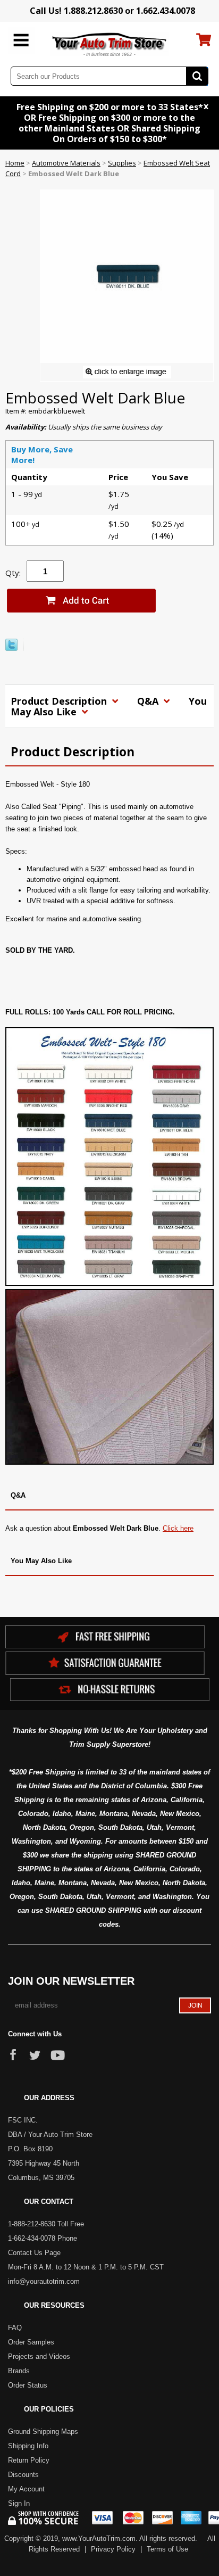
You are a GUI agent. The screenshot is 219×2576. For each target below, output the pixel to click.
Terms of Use (167, 2549)
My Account (26, 2489)
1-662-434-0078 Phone (43, 2238)
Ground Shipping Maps (43, 2431)
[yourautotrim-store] (110, 44)
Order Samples (31, 2342)
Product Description (60, 701)
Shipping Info (28, 2446)
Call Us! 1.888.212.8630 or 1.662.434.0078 (112, 11)
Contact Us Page (34, 2253)
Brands (19, 2371)
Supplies (122, 163)
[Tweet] (11, 648)
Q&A (149, 701)
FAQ (15, 2328)
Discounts (23, 2475)
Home (15, 163)
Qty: (13, 573)
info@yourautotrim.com (44, 2281)
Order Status (28, 2385)
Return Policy (29, 2460)
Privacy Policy (113, 2549)
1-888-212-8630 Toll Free (46, 2224)
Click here (178, 1528)
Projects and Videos (39, 2356)
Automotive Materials (66, 163)
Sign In (19, 2503)
